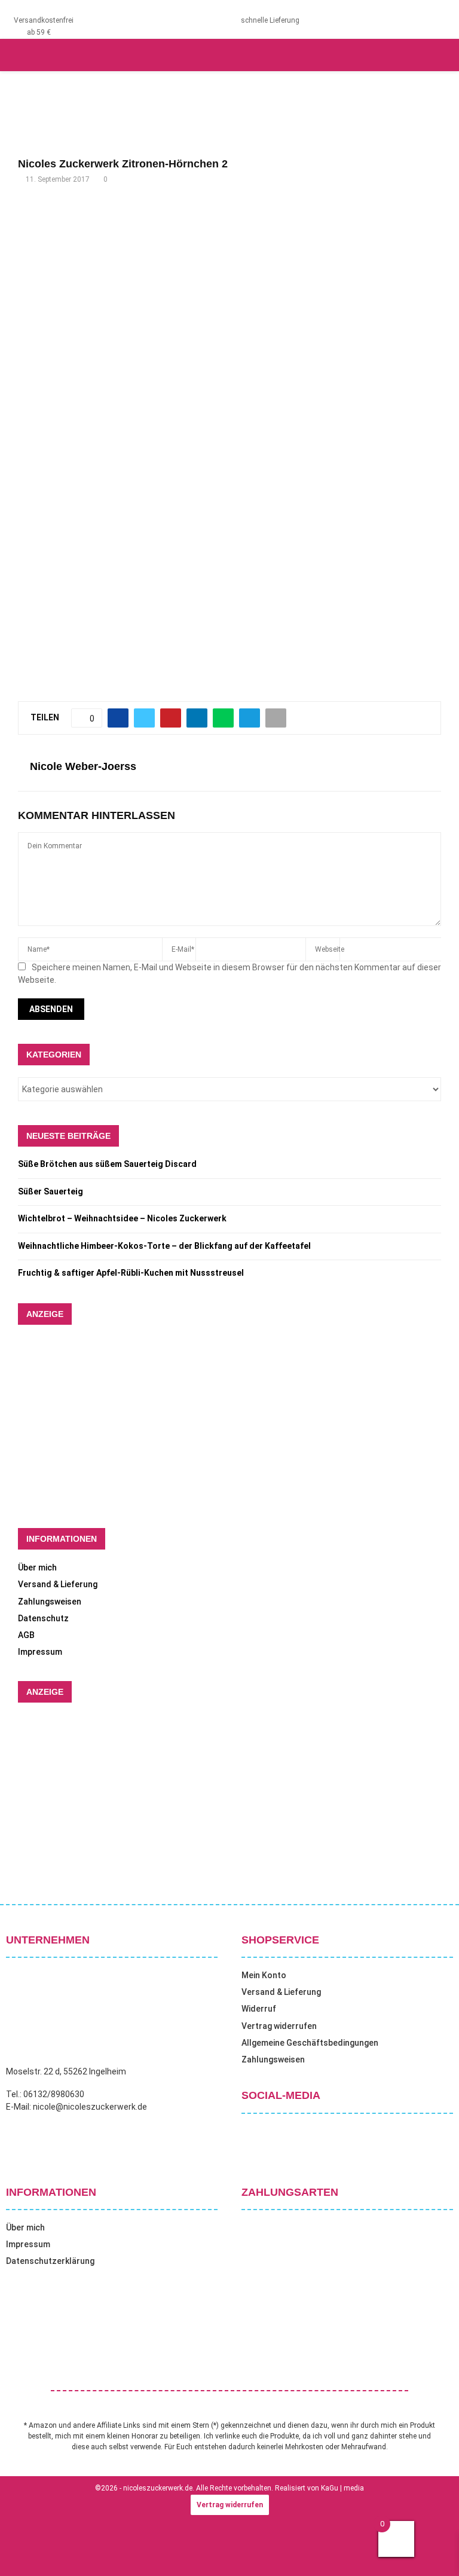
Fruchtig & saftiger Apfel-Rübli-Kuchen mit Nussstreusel (131, 1273)
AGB (26, 1635)
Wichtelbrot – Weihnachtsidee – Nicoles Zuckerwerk (122, 1218)
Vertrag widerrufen (279, 2026)
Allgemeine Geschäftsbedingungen (310, 2043)
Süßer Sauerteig (51, 1191)
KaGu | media (342, 2488)
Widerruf (259, 2009)
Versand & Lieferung (58, 1584)
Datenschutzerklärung (50, 2261)
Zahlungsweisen (50, 1602)
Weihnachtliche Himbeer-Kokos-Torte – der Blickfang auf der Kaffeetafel (164, 1246)
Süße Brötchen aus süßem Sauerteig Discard (107, 1164)
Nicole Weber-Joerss (83, 766)
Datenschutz (43, 1618)
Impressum (40, 1652)
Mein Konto (264, 1975)
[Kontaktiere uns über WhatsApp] (24, 2551)
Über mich (37, 1567)
